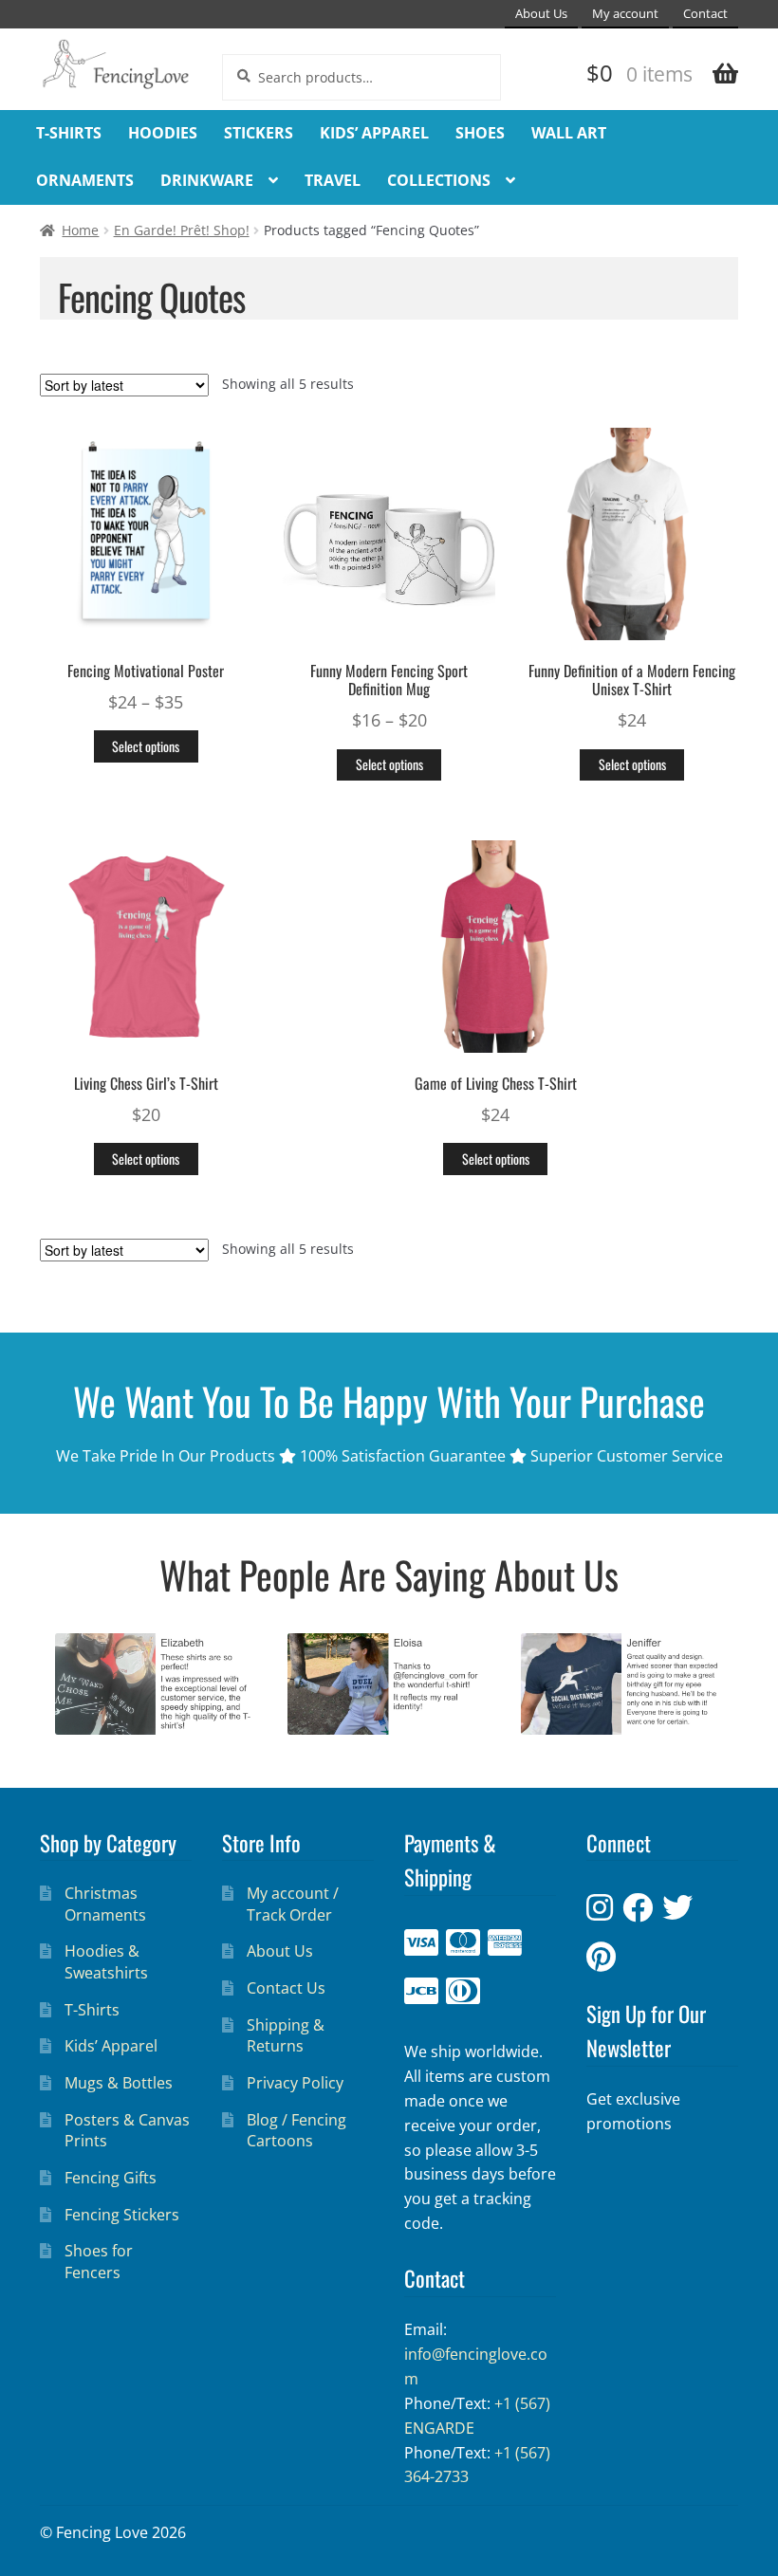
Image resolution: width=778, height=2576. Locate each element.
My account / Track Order (293, 1904)
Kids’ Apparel (374, 133)
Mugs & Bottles (119, 2083)
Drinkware (207, 180)
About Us (541, 14)
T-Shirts (69, 133)
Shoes (480, 133)
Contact (705, 14)
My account (625, 14)
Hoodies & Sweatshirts (106, 1962)
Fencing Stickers (122, 2215)
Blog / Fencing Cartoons (296, 2131)
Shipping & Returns (286, 2036)
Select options (146, 746)
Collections (439, 180)
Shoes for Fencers (99, 2262)
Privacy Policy (295, 2083)
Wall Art (569, 133)
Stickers (259, 133)
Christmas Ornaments (105, 1904)
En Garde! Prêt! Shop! (182, 230)
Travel (333, 180)
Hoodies (163, 133)
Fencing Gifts (111, 2178)
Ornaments (85, 180)
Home (80, 230)
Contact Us (286, 1988)
